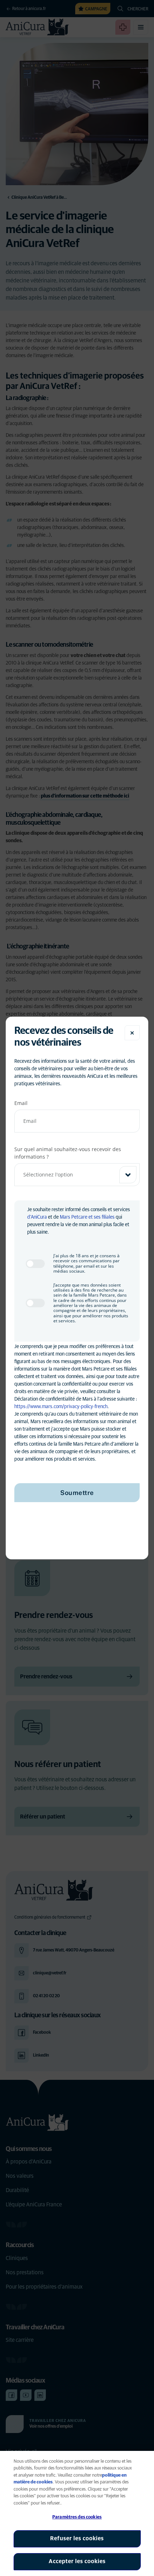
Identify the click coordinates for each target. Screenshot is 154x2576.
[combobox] (77, 1175)
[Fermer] (132, 1033)
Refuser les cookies (77, 2538)
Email (21, 1103)
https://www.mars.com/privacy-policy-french (61, 1407)
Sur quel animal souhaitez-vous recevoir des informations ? (68, 1153)
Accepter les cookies (77, 2561)
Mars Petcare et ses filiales (87, 1217)
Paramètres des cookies (77, 2517)
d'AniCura (37, 1217)
